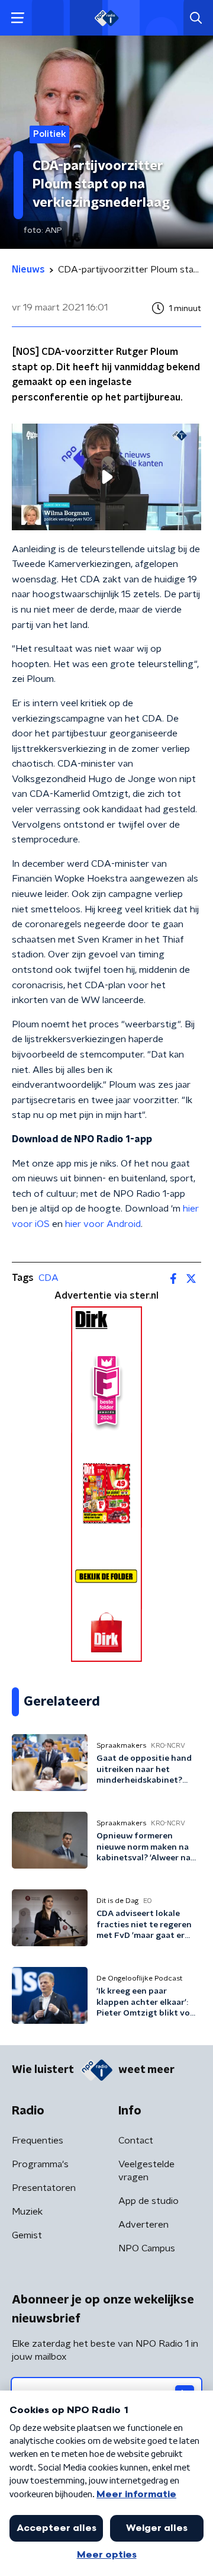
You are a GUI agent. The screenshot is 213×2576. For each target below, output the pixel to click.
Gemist (27, 2235)
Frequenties (38, 2141)
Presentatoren (44, 2188)
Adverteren (143, 2225)
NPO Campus (147, 2248)
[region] (106, 477)
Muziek (27, 2212)
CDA (49, 1278)
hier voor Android (103, 1224)
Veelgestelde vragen (146, 2171)
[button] (17, 18)
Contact (136, 2141)
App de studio (149, 2201)
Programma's (40, 2164)
